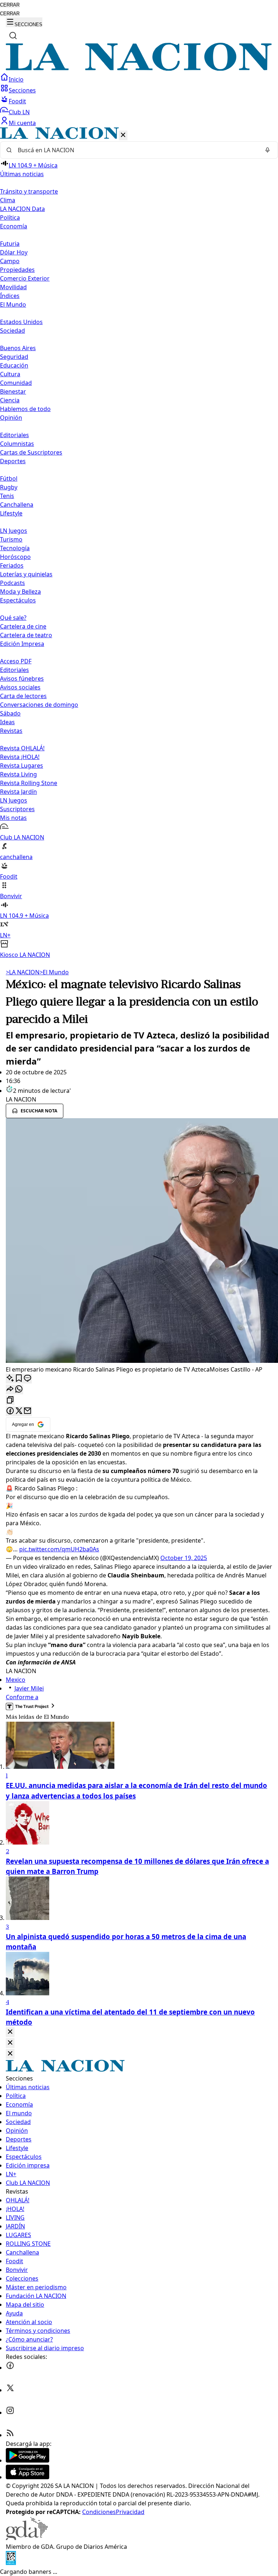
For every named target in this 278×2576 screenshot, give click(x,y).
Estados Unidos (21, 322)
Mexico (16, 1680)
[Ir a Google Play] (28, 2460)
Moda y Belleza (20, 592)
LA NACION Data (22, 209)
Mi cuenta (22, 123)
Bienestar (13, 391)
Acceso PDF (16, 661)
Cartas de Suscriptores (31, 452)
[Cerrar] (123, 135)
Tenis (7, 496)
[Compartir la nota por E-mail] (28, 1411)
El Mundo (54, 972)
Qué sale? (13, 618)
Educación (14, 365)
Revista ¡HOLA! (20, 757)
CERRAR (10, 5)
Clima (8, 200)
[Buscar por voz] (268, 150)
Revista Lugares (22, 766)
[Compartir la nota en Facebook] (10, 1411)
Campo (10, 261)
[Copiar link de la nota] (10, 1400)
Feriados (12, 565)
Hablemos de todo (25, 409)
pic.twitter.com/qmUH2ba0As (59, 1549)
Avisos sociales (20, 687)
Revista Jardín (18, 792)
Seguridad (14, 357)
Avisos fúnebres (22, 679)
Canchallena (17, 505)
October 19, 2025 (184, 1558)
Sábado (10, 713)
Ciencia (10, 400)
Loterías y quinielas (26, 574)
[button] (139, 543)
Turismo (11, 539)
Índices (10, 296)
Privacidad (130, 2512)
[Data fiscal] (11, 2563)
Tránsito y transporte (29, 191)
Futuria (10, 244)
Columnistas (17, 444)
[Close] (10, 2032)
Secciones (22, 90)
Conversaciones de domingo (39, 705)
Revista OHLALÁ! (22, 748)
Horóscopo (15, 557)
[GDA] (27, 2538)
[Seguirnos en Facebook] (10, 2368)
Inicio (16, 79)
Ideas (7, 722)
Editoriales (14, 435)
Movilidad (13, 287)
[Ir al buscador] (13, 36)
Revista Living (18, 774)
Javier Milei (29, 1688)
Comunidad (16, 383)
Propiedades (17, 270)
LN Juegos (14, 531)
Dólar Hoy (14, 252)
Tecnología (15, 548)
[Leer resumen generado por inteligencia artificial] (10, 1379)
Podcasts (12, 583)
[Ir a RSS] (10, 2435)
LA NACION (23, 972)
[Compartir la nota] (10, 1389)
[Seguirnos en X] (10, 2390)
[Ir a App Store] (28, 2477)
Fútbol (9, 478)
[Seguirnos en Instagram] (10, 2413)
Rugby (9, 487)
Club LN (19, 112)
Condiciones (99, 2512)
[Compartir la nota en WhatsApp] (19, 1389)
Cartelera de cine (23, 626)
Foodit (17, 101)
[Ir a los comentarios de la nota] (28, 1379)
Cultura (10, 374)
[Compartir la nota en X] (19, 1411)
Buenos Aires (18, 348)
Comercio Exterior (25, 278)
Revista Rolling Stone (29, 783)
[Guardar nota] (19, 1379)
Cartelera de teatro (26, 635)
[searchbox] (136, 150)
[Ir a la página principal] (139, 69)
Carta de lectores (23, 696)
